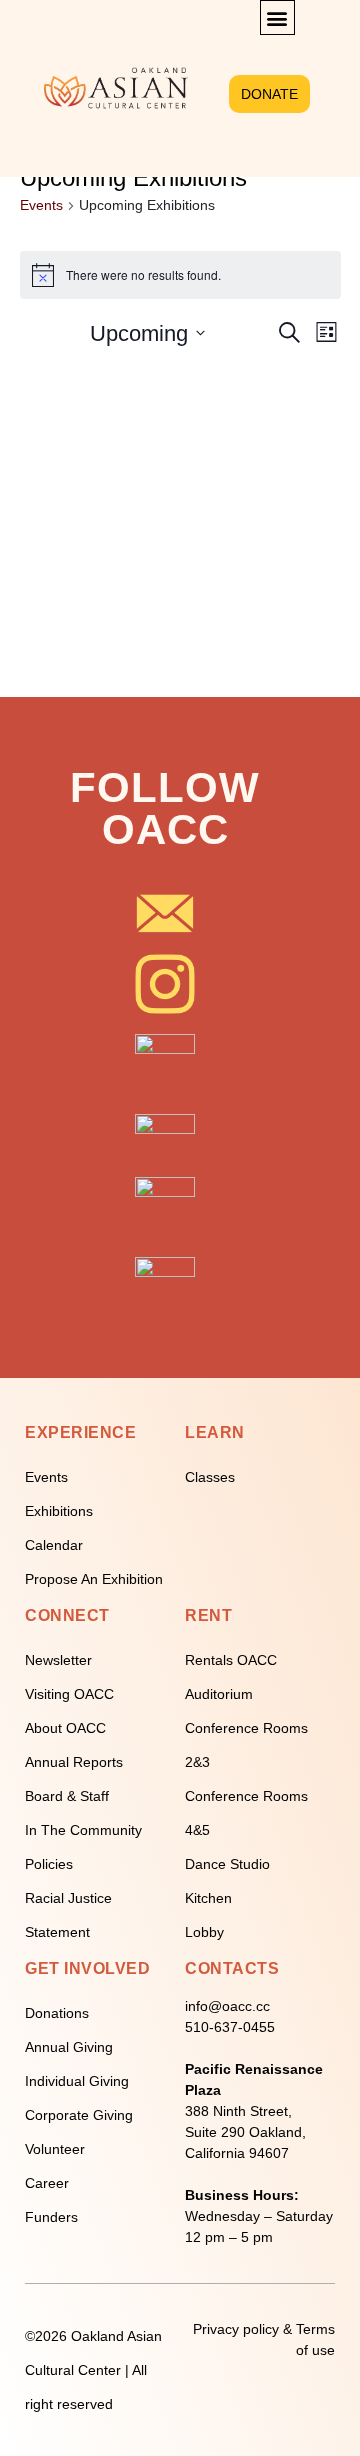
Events (41, 205)
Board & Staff (67, 1796)
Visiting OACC (69, 1694)
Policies (49, 1864)
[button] (277, 17)
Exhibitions (59, 1511)
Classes (210, 1477)
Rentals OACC (231, 1660)
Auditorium (219, 1694)
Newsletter (58, 1660)
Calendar (54, 1545)
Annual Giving (69, 2047)
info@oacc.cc (227, 2006)
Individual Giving (77, 2081)
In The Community (83, 1830)
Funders (51, 2217)
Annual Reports (74, 1762)
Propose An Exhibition (94, 1579)
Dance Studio (227, 1864)
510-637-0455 (230, 2027)
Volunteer (55, 2149)
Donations (57, 2013)
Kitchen (208, 1898)
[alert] (180, 275)
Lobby (204, 1932)
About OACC (65, 1728)
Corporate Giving (79, 2115)
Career (47, 2183)
